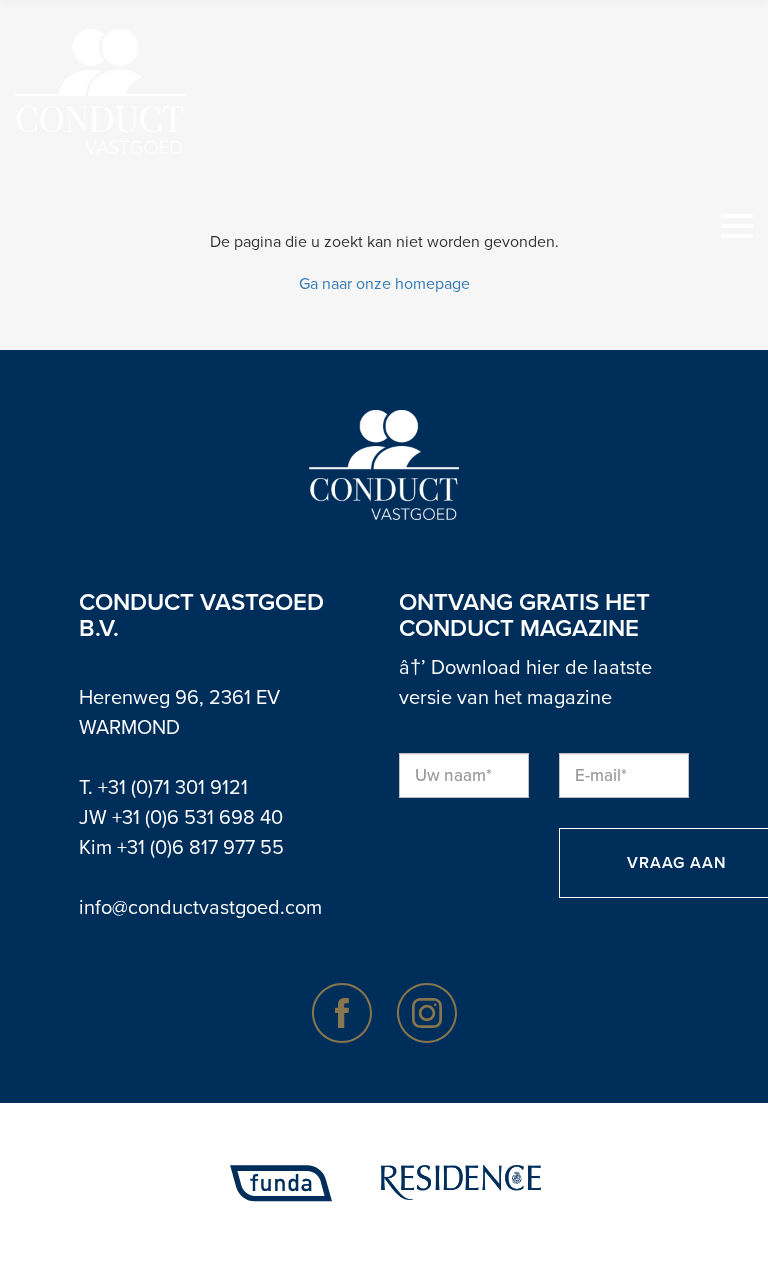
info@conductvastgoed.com (200, 908)
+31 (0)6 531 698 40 (197, 818)
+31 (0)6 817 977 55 (200, 848)
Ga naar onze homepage (384, 284)
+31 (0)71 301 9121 (173, 788)
